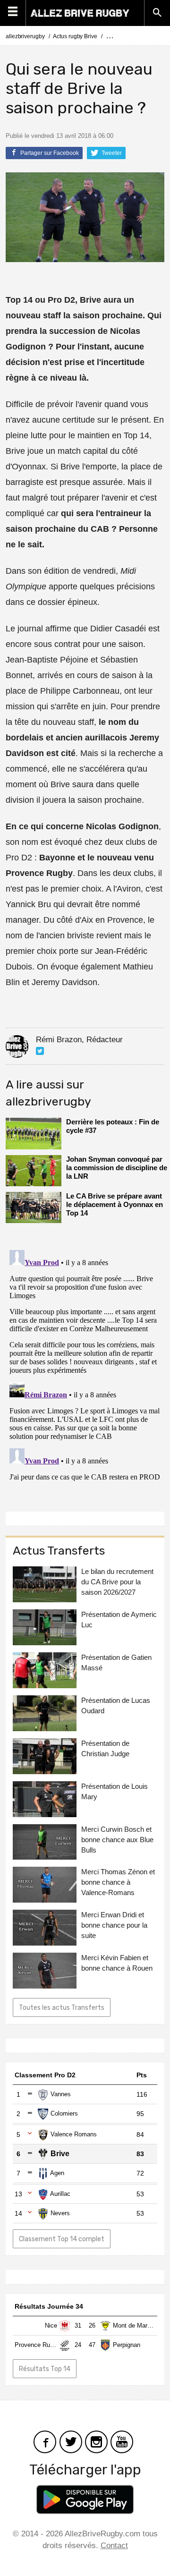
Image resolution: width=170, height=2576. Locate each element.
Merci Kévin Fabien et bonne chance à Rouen (117, 1963)
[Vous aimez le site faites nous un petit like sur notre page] (45, 2441)
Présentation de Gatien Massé (116, 1662)
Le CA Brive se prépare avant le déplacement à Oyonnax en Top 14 (115, 1204)
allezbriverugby (25, 36)
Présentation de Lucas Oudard (116, 1705)
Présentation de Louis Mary (115, 1791)
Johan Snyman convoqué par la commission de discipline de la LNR (117, 1168)
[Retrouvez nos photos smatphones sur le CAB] (96, 2441)
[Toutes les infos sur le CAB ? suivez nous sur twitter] (71, 2441)
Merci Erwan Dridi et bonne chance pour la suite (114, 1925)
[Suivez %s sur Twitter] (40, 1051)
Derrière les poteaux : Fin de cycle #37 (113, 1126)
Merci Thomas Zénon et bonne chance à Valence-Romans (118, 1882)
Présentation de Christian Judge (105, 1748)
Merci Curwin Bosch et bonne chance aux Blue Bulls (117, 1840)
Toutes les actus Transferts (62, 2008)
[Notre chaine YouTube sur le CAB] (122, 2441)
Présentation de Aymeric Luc (119, 1620)
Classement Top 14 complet (62, 2239)
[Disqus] (85, 1364)
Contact (114, 2546)
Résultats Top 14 (45, 2369)
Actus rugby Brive (75, 36)
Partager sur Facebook (49, 153)
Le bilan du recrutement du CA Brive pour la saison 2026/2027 (117, 1582)
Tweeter (111, 153)
